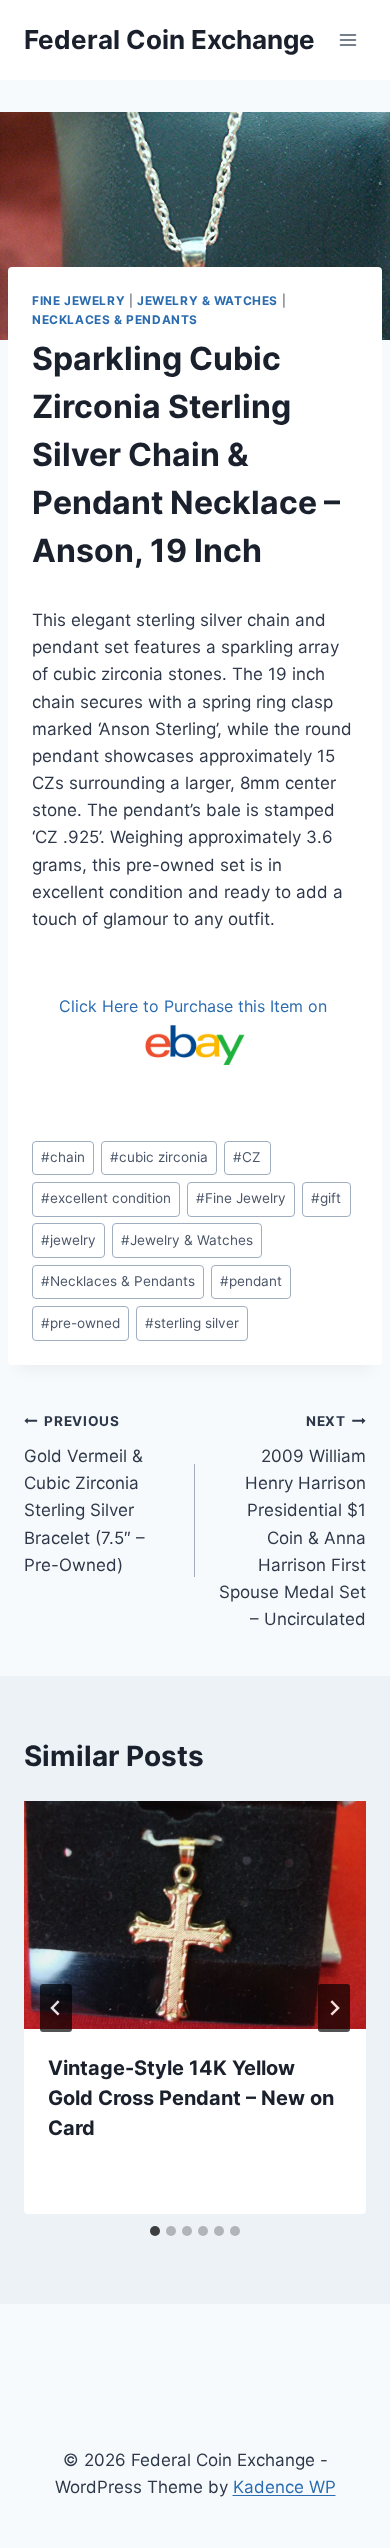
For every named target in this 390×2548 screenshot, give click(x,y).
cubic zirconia (159, 1157)
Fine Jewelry (78, 300)
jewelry (68, 1240)
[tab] (155, 2231)
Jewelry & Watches (207, 300)
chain (63, 1157)
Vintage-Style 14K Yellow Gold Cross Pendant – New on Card (191, 2098)
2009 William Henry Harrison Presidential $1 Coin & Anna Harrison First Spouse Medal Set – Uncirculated (292, 1521)
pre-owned (80, 1323)
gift (326, 1198)
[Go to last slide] (56, 2008)
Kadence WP (284, 2487)
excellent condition (106, 1198)
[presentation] (195, 1915)
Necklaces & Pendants (115, 319)
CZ (247, 1157)
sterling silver (192, 1323)
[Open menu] (347, 39)
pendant (251, 1281)
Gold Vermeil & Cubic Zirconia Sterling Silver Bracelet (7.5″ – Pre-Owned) (84, 1493)
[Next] (334, 2008)
